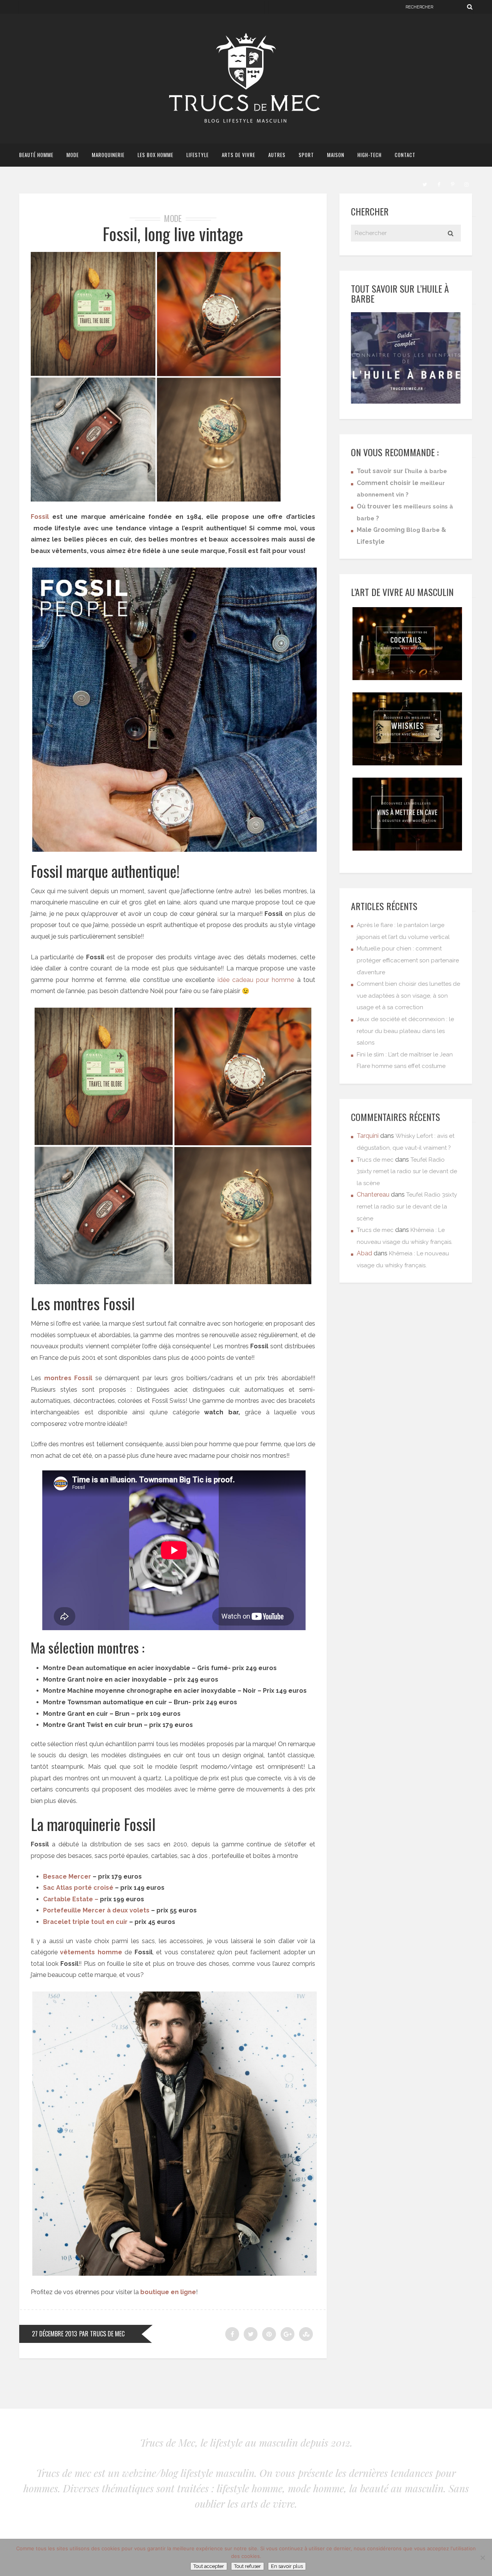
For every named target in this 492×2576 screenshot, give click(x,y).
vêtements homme (91, 1952)
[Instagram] (466, 184)
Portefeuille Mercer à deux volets (96, 1910)
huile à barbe (427, 471)
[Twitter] (425, 184)
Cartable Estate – (71, 1899)
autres (277, 155)
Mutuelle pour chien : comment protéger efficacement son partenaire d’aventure (408, 960)
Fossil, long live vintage (173, 234)
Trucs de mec (375, 1160)
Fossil (40, 517)
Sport (306, 155)
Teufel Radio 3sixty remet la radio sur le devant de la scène (407, 1171)
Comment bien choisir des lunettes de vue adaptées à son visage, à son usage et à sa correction (408, 996)
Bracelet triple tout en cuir (85, 1922)
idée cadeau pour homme (256, 980)
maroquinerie (108, 155)
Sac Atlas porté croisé (78, 1888)
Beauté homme (36, 155)
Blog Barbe (423, 530)
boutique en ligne (167, 2292)
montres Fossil (68, 1378)
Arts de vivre (239, 155)
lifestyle (198, 155)
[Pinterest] (452, 184)
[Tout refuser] (482, 2558)
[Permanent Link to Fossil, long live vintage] (156, 499)
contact (405, 155)
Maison (336, 155)
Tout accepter (209, 2566)
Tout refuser (248, 2566)
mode (73, 155)
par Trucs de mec (102, 2334)
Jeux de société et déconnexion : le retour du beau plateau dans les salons (405, 1031)
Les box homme (155, 155)
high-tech (370, 155)
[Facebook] (439, 184)
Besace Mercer (67, 1877)
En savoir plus (287, 2566)
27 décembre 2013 (54, 2334)
